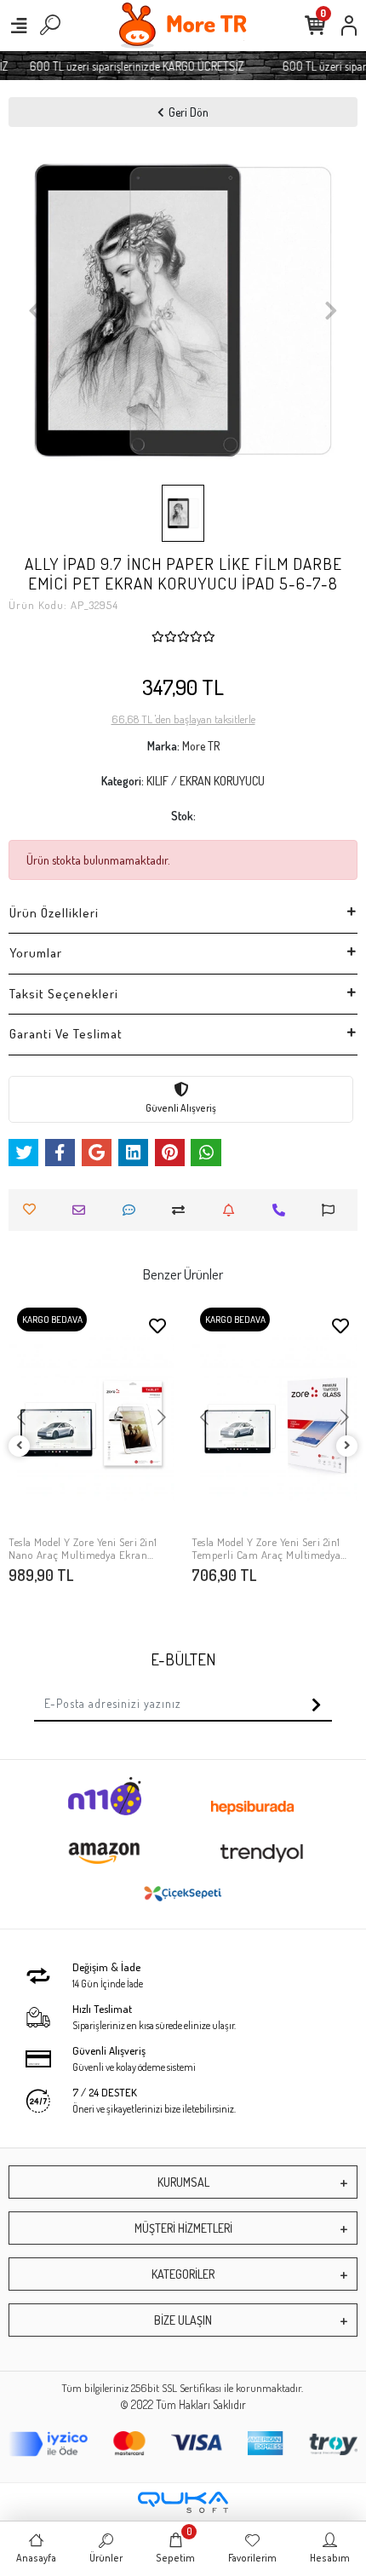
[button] (35, 310)
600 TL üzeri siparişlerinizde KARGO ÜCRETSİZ (130, 66)
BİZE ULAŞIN (183, 2320)
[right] (347, 1446)
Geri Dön (189, 112)
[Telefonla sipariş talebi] (283, 1210)
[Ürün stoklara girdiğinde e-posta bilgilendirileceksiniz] (233, 1210)
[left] (20, 1446)
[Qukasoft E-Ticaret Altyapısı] (183, 2502)
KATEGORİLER (183, 2274)
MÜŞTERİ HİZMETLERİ (183, 2228)
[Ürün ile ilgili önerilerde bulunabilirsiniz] (332, 1210)
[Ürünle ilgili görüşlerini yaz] (133, 1210)
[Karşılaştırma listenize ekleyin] (183, 1210)
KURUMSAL (183, 2182)
